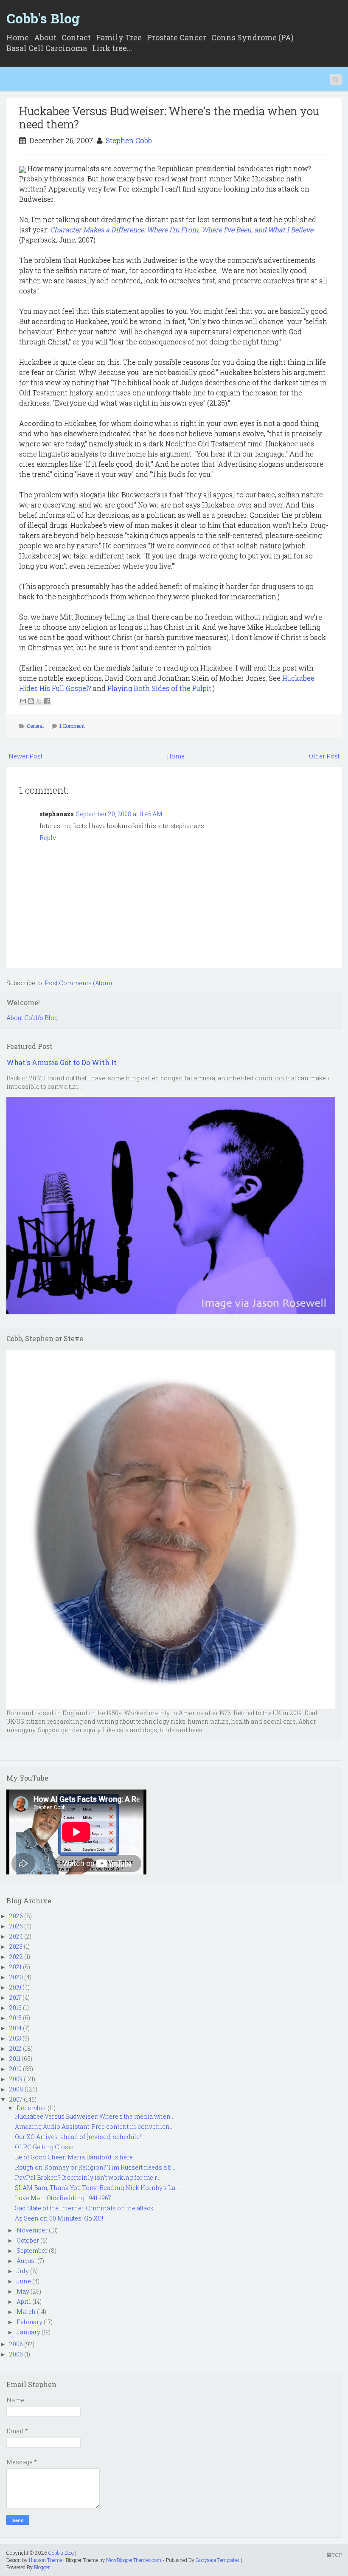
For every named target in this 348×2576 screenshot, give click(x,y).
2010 (15, 2069)
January (28, 2332)
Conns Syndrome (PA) (253, 37)
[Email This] (23, 701)
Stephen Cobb (129, 140)
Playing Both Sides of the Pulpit (159, 688)
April (24, 2301)
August (26, 2261)
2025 (16, 1926)
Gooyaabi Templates (217, 2560)
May (23, 2291)
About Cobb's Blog (32, 1018)
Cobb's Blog (43, 18)
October (28, 2240)
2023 (16, 1946)
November (32, 2230)
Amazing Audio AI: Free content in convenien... (94, 2126)
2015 (15, 2018)
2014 (15, 2028)
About (45, 37)
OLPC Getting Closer (45, 2147)
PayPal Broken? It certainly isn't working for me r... (88, 2177)
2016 (15, 2008)
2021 (15, 1967)
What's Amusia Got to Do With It (62, 1062)
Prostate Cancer (177, 37)
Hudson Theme (45, 2560)
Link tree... (112, 48)
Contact (76, 37)
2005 (16, 2354)
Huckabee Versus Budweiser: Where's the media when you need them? (169, 117)
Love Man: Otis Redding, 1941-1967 (63, 2198)
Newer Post (25, 756)
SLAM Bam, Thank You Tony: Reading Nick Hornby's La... (97, 2188)
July (23, 2271)
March (26, 2312)
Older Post (324, 756)
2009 (16, 2079)
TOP (336, 2555)
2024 (16, 1936)
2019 (15, 1987)
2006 (16, 2344)
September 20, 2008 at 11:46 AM (119, 814)
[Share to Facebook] (47, 701)
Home (18, 37)
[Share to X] (39, 701)
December (31, 2108)
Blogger (42, 2567)
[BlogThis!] (31, 701)
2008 (16, 2089)
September (32, 2250)
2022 (16, 1957)
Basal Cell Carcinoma (47, 48)
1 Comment (72, 726)
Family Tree (119, 37)
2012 (15, 2048)
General (35, 726)
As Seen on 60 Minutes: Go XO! (59, 2218)
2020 (16, 1977)
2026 (16, 1916)
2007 (16, 2099)
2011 (15, 2059)
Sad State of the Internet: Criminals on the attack (84, 2208)
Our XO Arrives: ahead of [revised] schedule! (78, 2137)
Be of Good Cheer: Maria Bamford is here (74, 2157)
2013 (15, 2038)
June (24, 2281)
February (29, 2322)
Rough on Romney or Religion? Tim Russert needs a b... (95, 2167)
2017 (15, 1997)
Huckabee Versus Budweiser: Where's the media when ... (95, 2116)
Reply (48, 838)
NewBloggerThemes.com (134, 2560)
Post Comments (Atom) (78, 983)
